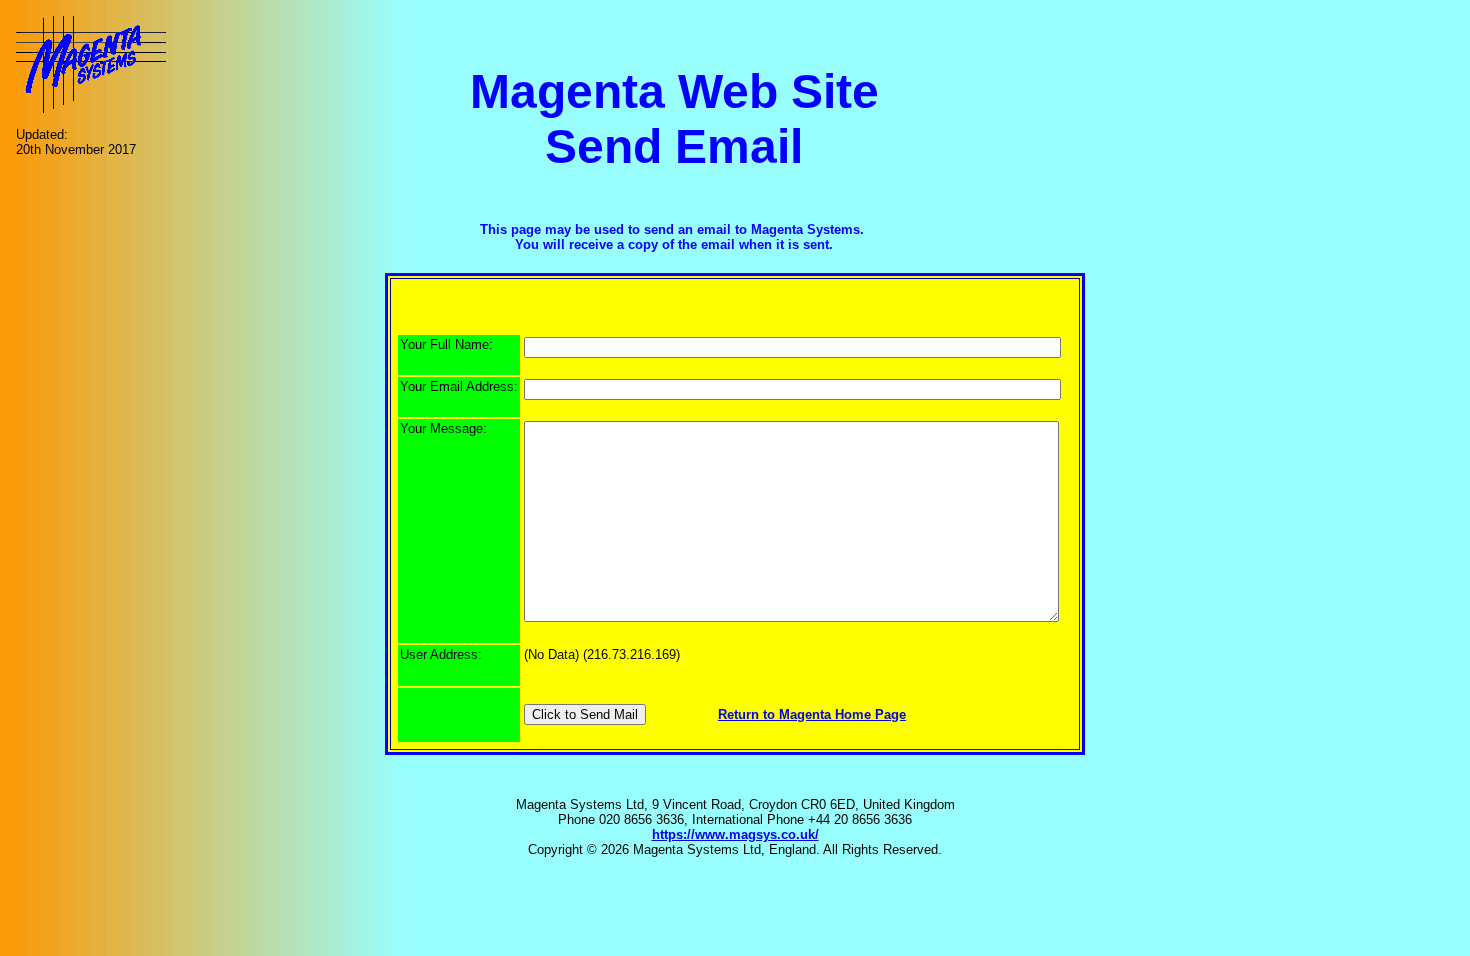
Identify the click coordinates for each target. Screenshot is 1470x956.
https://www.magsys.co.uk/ (735, 834)
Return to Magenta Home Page (812, 714)
